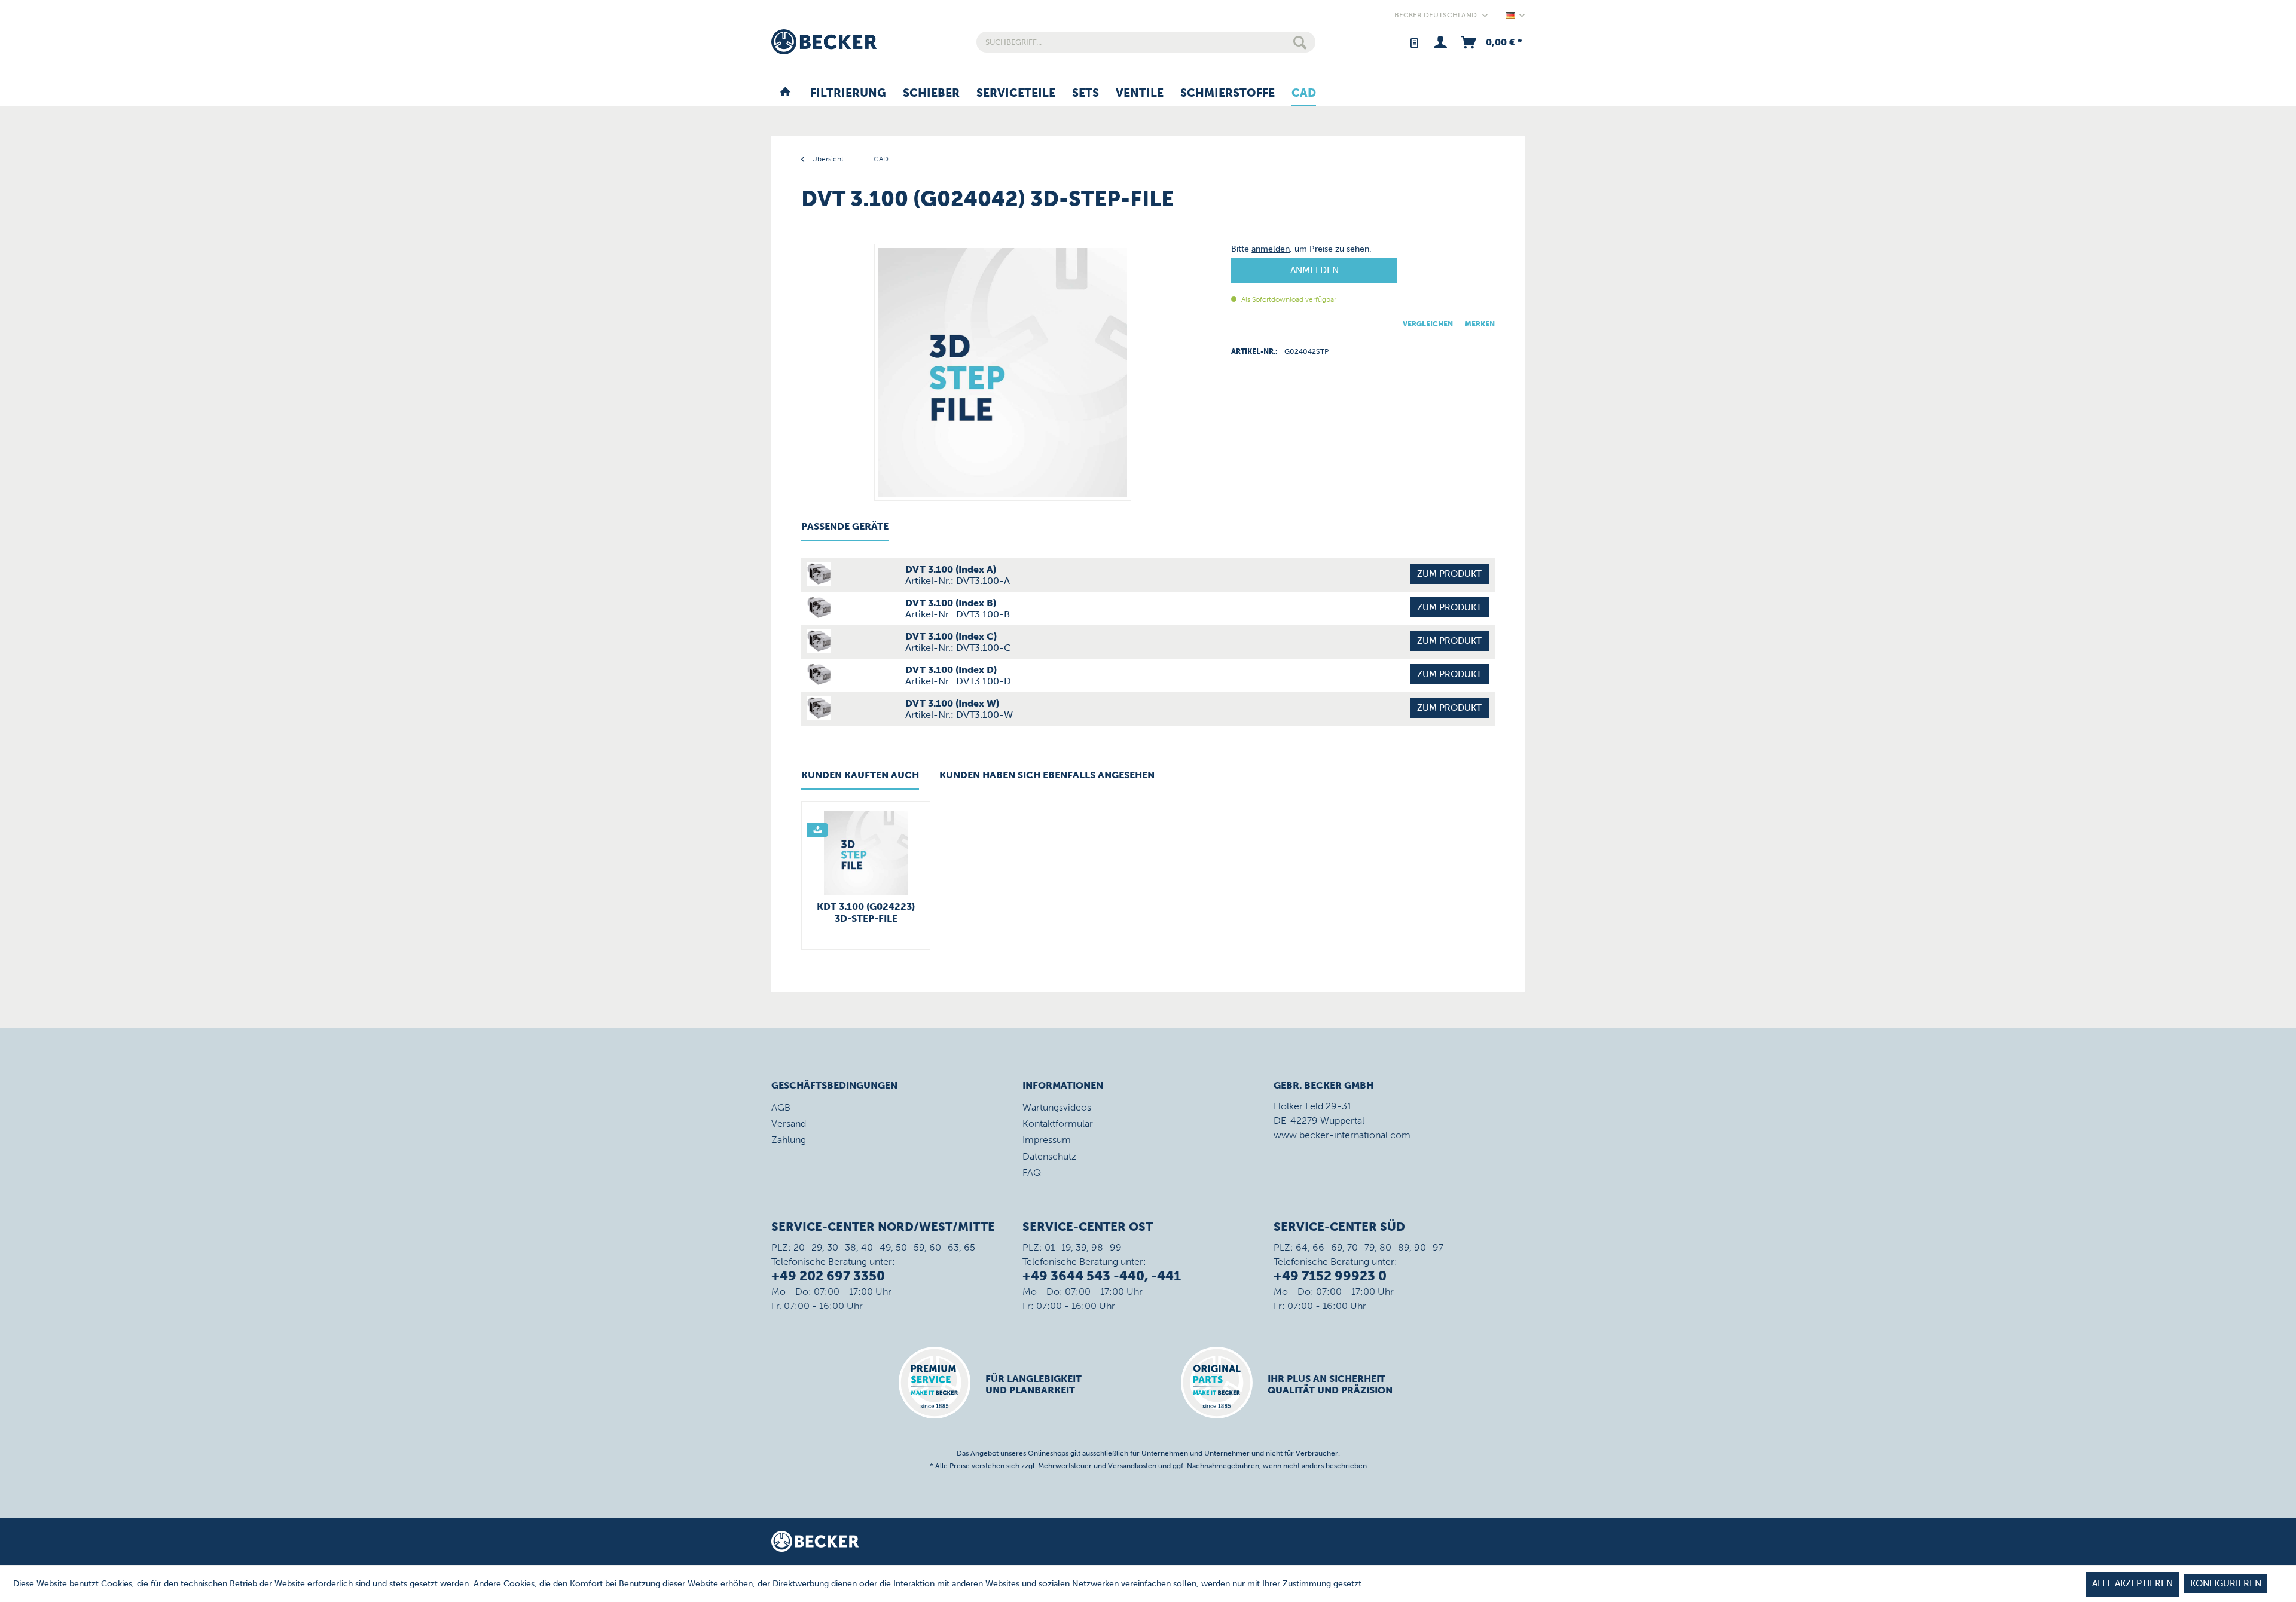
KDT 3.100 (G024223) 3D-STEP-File (866, 912)
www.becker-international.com (1342, 1135)
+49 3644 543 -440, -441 (1102, 1276)
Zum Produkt (1449, 574)
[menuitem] (1146, 42)
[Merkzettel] (1414, 42)
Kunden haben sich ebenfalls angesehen (1047, 775)
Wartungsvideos (1057, 1107)
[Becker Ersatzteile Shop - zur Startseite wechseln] (824, 42)
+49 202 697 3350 (828, 1276)
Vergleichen (1428, 324)
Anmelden (1315, 270)
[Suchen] (1300, 42)
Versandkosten (1132, 1466)
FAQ (1032, 1173)
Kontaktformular (1058, 1123)
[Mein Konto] (1440, 42)
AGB (781, 1107)
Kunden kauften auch (860, 775)
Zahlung (789, 1140)
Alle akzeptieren (2132, 1583)
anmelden (1271, 249)
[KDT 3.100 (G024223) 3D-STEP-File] (866, 853)
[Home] (785, 94)
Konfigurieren (2226, 1583)
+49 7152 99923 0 (1330, 1276)
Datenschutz (1049, 1156)
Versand (789, 1123)
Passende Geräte (845, 526)
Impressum (1047, 1140)
